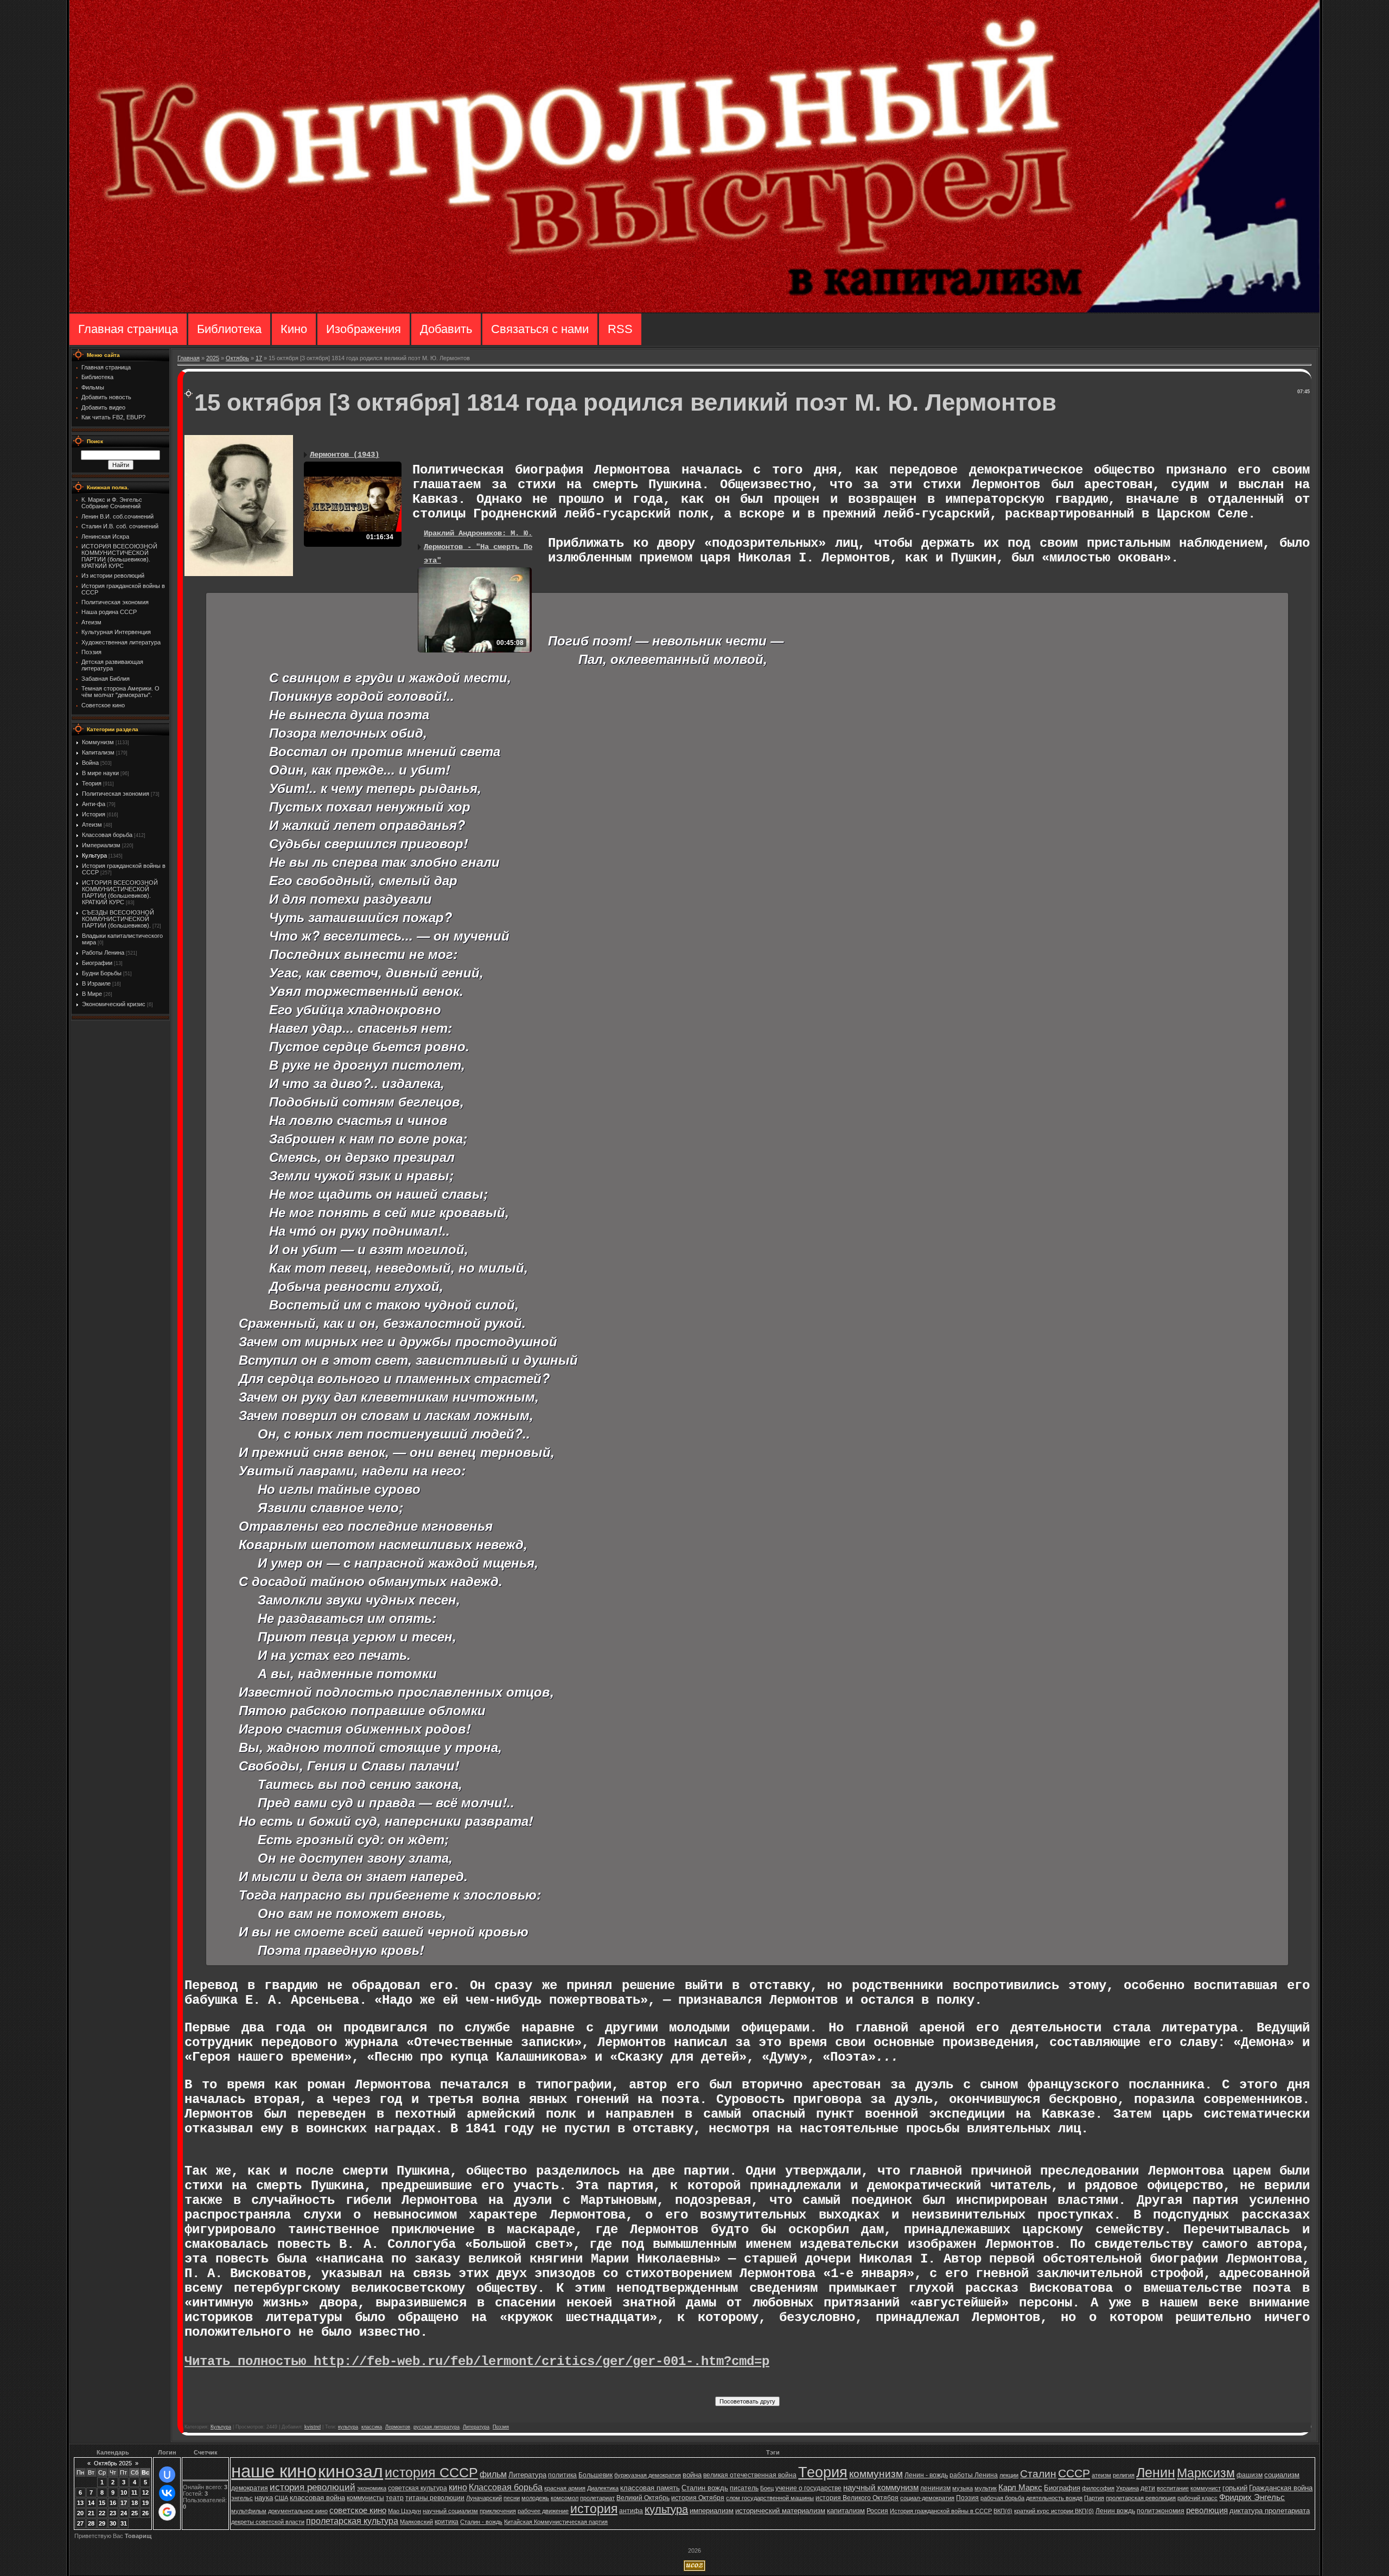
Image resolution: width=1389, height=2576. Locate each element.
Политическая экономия (116, 794)
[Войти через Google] (167, 2512)
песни (512, 2498)
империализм (712, 2511)
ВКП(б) (1003, 2511)
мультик (986, 2488)
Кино (294, 329)
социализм (1282, 2475)
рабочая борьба (1002, 2498)
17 (259, 358)
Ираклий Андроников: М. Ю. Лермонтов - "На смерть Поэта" (478, 547)
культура (348, 2427)
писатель (744, 2488)
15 (102, 2503)
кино (458, 2487)
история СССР (431, 2472)
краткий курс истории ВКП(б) (1054, 2511)
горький (1235, 2488)
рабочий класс (1197, 2498)
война (692, 2475)
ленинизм (935, 2488)
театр (395, 2498)
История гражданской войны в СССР (941, 2511)
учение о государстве (808, 2488)
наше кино (274, 2471)
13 (80, 2503)
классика (372, 2427)
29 (102, 2523)
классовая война (317, 2498)
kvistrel (313, 2427)
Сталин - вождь (481, 2522)
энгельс (242, 2498)
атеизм (1101, 2475)
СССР (1074, 2473)
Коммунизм (98, 742)
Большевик (595, 2475)
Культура (94, 855)
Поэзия (501, 2427)
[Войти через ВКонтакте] (167, 2493)
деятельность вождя (1054, 2498)
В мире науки (100, 773)
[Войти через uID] (167, 2475)
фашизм (1250, 2475)
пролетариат (597, 2498)
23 (113, 2513)
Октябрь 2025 (113, 2463)
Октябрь (237, 358)
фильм (493, 2474)
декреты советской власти (268, 2522)
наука (264, 2498)
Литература (476, 2427)
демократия (250, 2488)
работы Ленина (974, 2475)
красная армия (565, 2488)
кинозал (351, 2471)
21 (91, 2513)
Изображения (364, 329)
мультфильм (249, 2511)
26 (145, 2513)
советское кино (358, 2510)
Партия (1094, 2498)
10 (124, 2492)
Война (90, 763)
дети (1148, 2488)
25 (135, 2513)
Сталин (1038, 2474)
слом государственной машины (770, 2498)
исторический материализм (780, 2511)
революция (1207, 2510)
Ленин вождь (1115, 2511)
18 (135, 2503)
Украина (1127, 2488)
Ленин (1156, 2472)
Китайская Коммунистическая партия (556, 2522)
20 (80, 2513)
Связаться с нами (540, 329)
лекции (1009, 2475)
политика (562, 2475)
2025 (213, 358)
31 (124, 2523)
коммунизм (876, 2474)
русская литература (437, 2427)
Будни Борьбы (102, 973)
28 (91, 2523)
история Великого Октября (857, 2498)
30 (113, 2523)
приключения (498, 2511)
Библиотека (229, 329)
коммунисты (365, 2498)
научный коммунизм (881, 2488)
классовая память (650, 2488)
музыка (963, 2488)
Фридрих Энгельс (1252, 2497)
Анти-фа (94, 804)
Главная (189, 358)
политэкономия (1161, 2511)
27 (80, 2523)
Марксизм (1206, 2473)
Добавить (446, 329)
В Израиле (96, 983)
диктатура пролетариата (1270, 2511)
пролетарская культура (352, 2521)
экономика (372, 2488)
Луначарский (484, 2498)
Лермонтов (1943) (345, 455)
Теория (92, 783)
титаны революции (435, 2498)
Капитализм (98, 752)
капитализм (846, 2511)
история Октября (698, 2498)
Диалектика (603, 2488)
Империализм (101, 845)
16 (113, 2503)
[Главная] (694, 310)
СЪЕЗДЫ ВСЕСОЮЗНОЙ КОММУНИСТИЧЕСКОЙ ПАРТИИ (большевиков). (118, 919)
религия (1124, 2475)
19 (145, 2503)
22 (102, 2513)
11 (134, 2492)
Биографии (97, 963)
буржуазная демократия (648, 2475)
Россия (877, 2511)
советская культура (418, 2488)
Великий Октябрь (643, 2498)
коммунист (1206, 2488)
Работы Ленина (103, 953)
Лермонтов (398, 2427)
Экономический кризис (114, 1004)
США (281, 2498)
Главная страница (128, 329)
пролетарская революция (1141, 2498)
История (94, 814)
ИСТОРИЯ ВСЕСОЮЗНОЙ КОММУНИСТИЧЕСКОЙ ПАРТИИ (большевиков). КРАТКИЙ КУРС (120, 892)
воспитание (1173, 2488)
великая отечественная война (750, 2475)
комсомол (565, 2498)
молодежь (535, 2498)
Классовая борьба (107, 835)
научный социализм (450, 2511)
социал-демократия (927, 2498)
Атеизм (92, 824)
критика (447, 2522)
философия (1098, 2488)
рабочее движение (543, 2511)
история (594, 2509)
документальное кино (298, 2511)
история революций (313, 2487)
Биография (1062, 2488)
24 (124, 2513)
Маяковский (416, 2522)
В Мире (92, 994)
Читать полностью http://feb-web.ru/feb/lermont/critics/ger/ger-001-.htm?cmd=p (477, 2361)
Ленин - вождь (926, 2475)
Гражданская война (1281, 2488)
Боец (767, 2488)
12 (145, 2492)
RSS (620, 329)
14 (91, 2503)
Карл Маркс (1020, 2488)
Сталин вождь (705, 2488)
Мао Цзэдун (404, 2511)
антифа (631, 2511)
